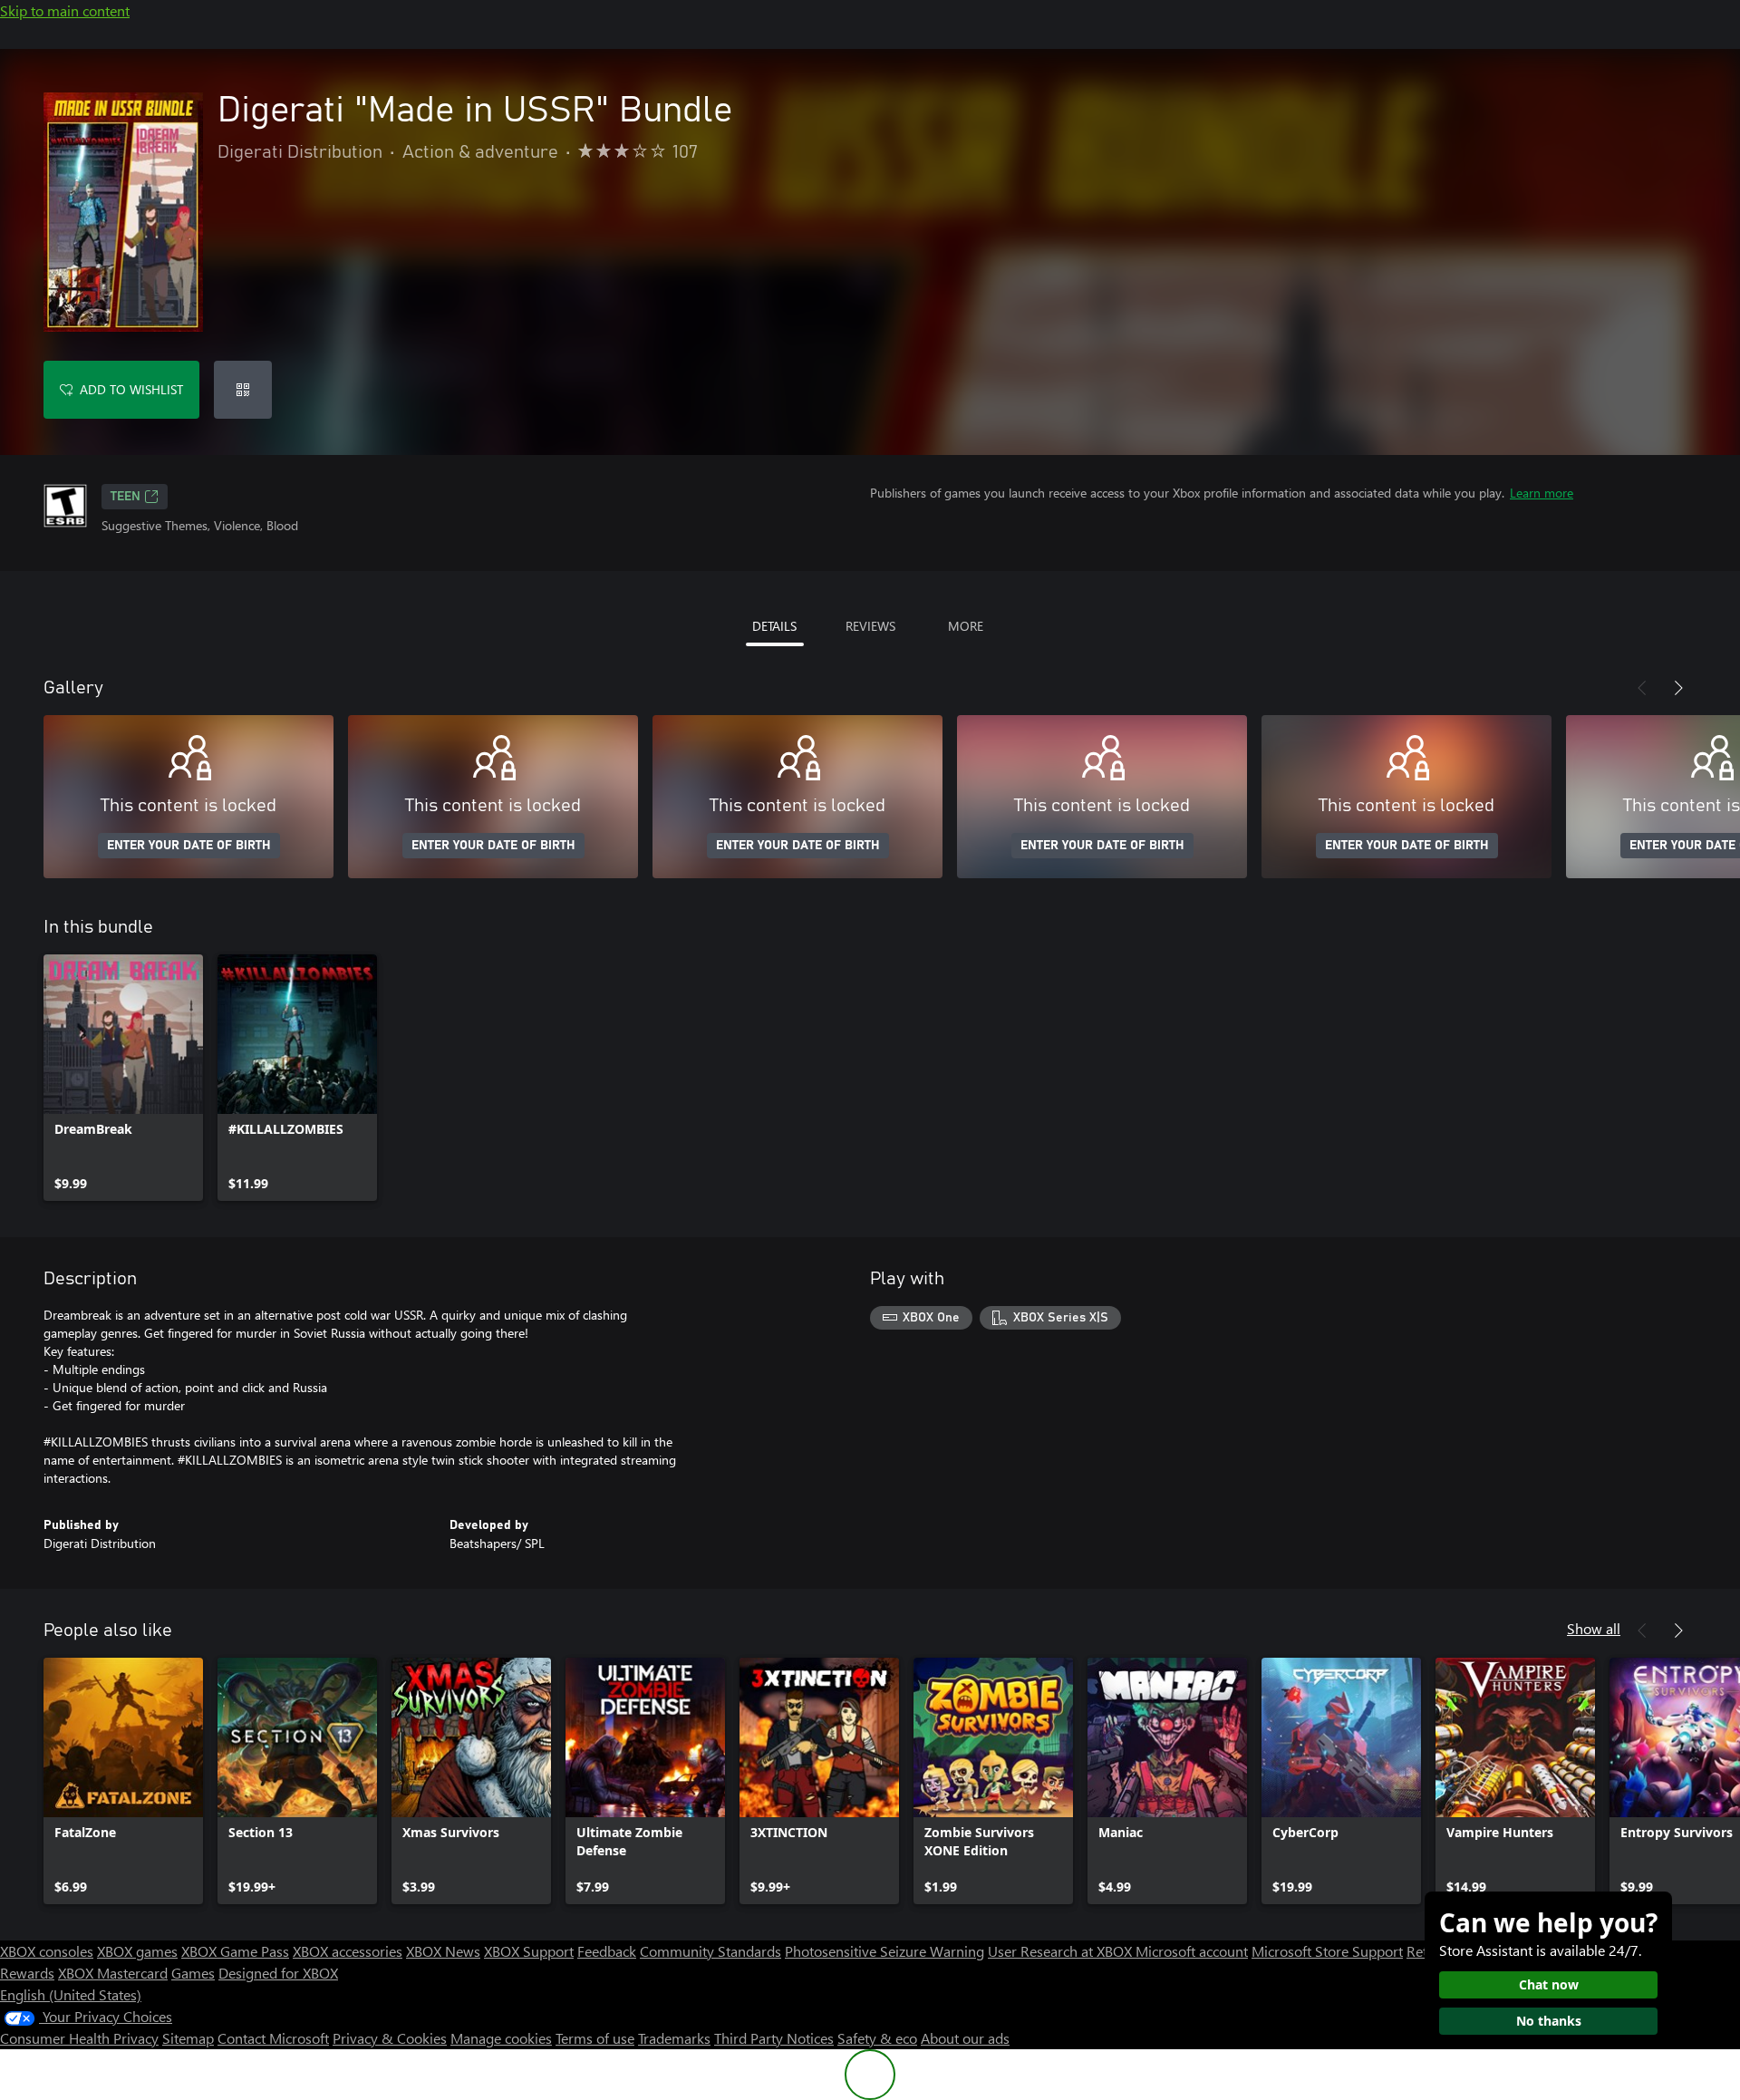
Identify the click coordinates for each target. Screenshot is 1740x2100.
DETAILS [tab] (774, 626)
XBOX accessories (348, 1951)
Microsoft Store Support (1327, 1951)
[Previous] (1642, 688)
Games (193, 1973)
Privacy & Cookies (390, 2038)
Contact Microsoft (273, 2038)
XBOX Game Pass (235, 1951)
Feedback (607, 1951)
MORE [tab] (966, 626)
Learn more (1542, 493)
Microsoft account (1192, 1951)
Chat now (1549, 1984)
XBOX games (137, 1951)
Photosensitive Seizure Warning (884, 1951)
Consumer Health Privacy (79, 2038)
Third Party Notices (774, 2038)
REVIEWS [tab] (870, 626)
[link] (123, 1078)
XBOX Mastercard (113, 1973)
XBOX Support (529, 1951)
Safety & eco (877, 2038)
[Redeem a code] (243, 390)
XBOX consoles (47, 1951)
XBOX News (443, 1951)
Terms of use (595, 2038)
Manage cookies (501, 2038)
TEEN (126, 497)
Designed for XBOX (278, 1973)
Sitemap (188, 2038)
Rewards (27, 1973)
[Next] (1678, 688)
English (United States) (71, 1994)
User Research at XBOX (1062, 1951)
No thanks (1549, 2021)
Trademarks (674, 2038)
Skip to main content (65, 10)
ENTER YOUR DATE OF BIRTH (189, 846)
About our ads (965, 2038)
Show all (1594, 1628)
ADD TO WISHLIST (131, 389)
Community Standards (710, 1951)
